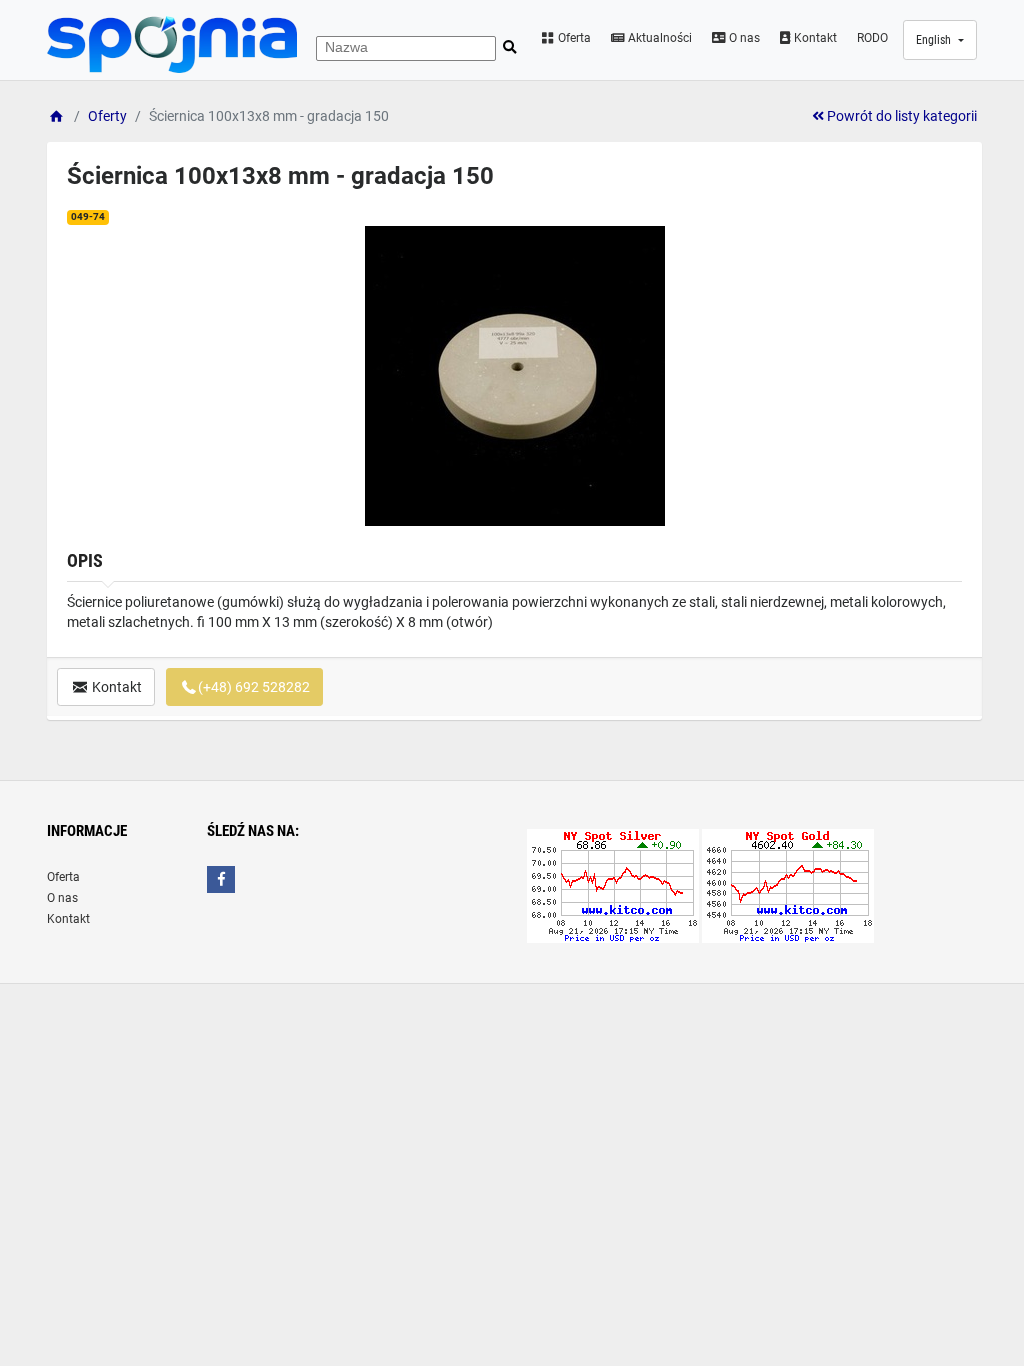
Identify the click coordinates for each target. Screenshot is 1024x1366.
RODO (872, 38)
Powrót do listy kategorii (900, 116)
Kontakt (814, 38)
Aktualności (658, 38)
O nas (743, 38)
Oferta (573, 38)
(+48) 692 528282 (254, 687)
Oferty (107, 116)
